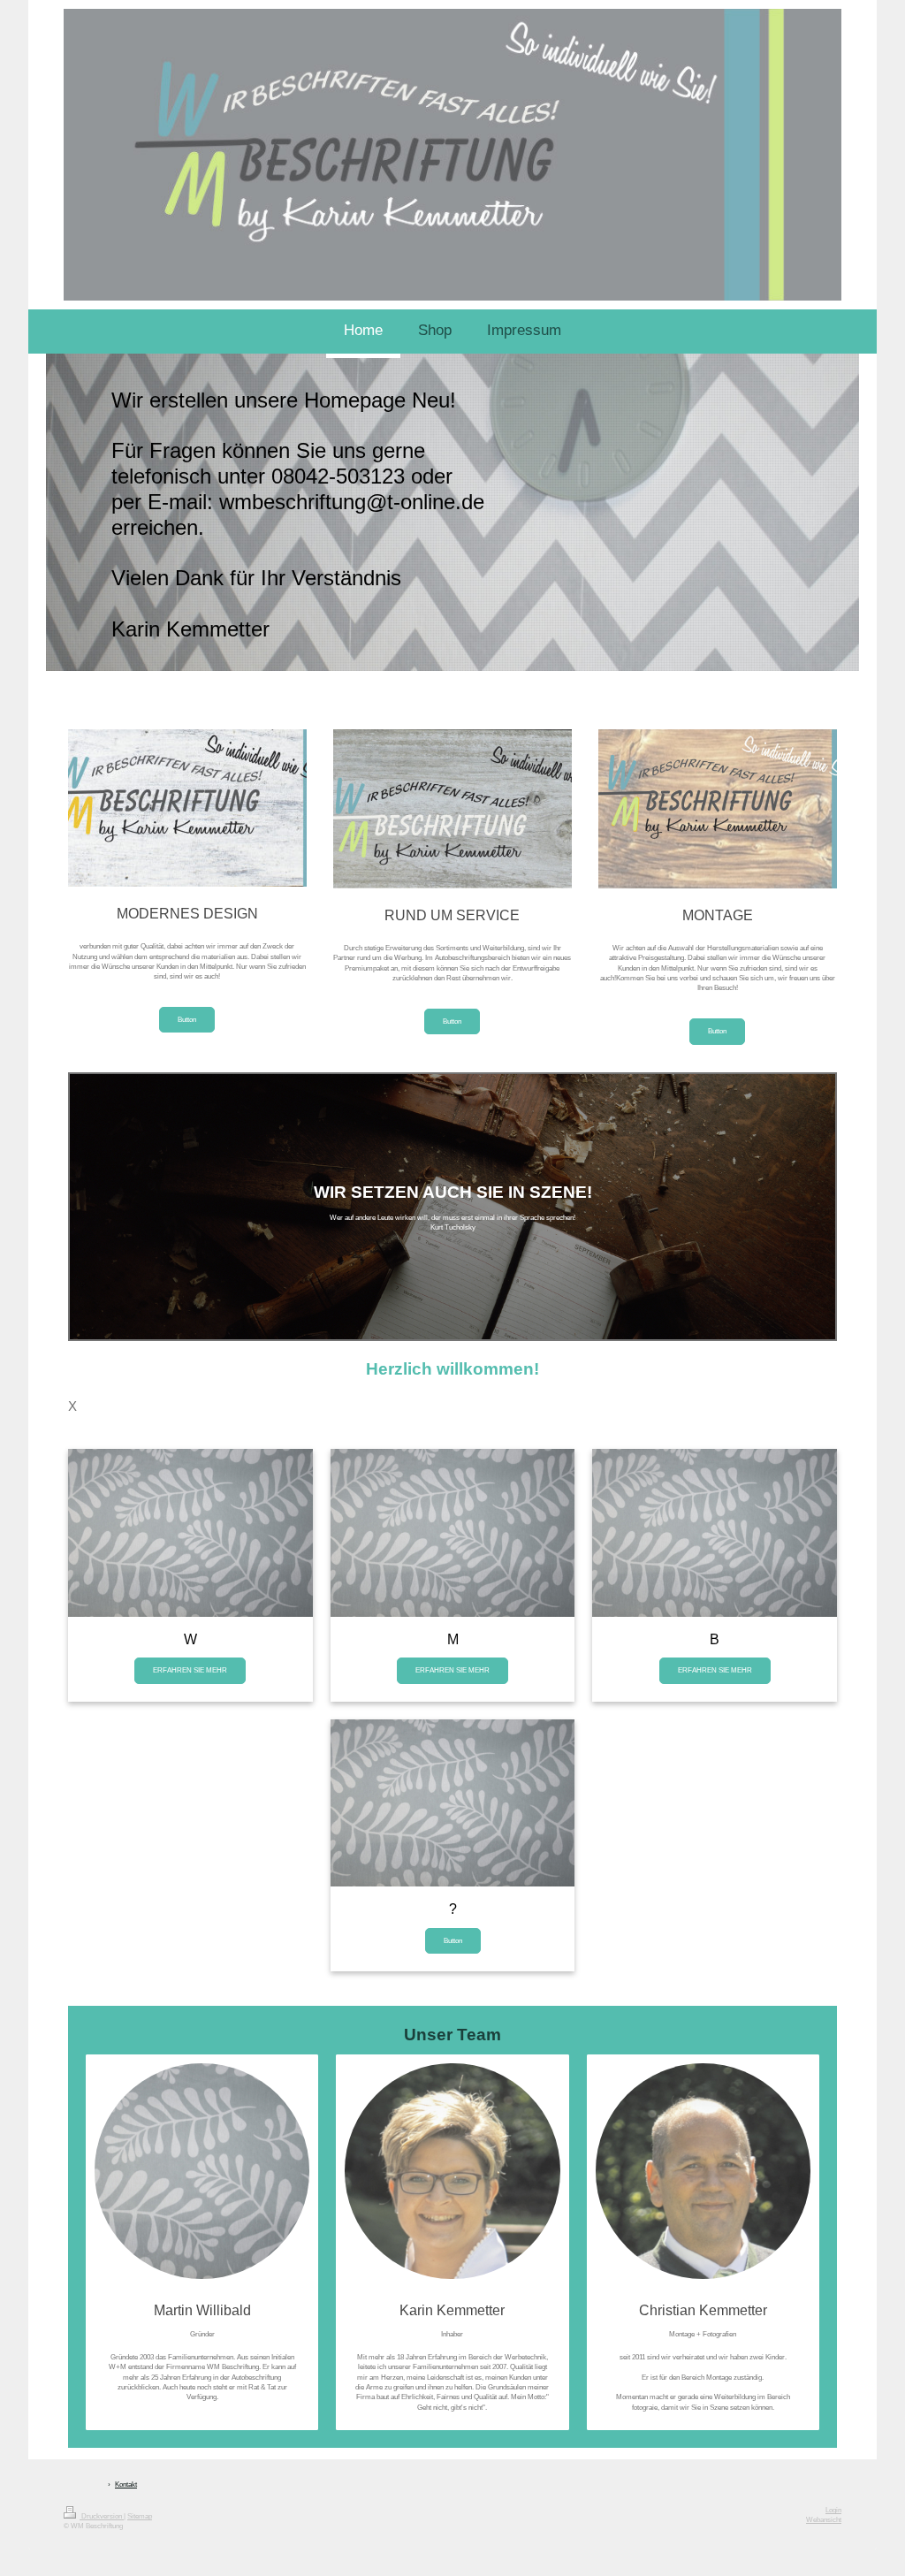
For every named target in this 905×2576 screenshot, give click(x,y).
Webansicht (824, 2520)
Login (833, 2510)
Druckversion (102, 2516)
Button (187, 1019)
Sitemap (140, 2516)
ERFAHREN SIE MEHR (190, 1670)
